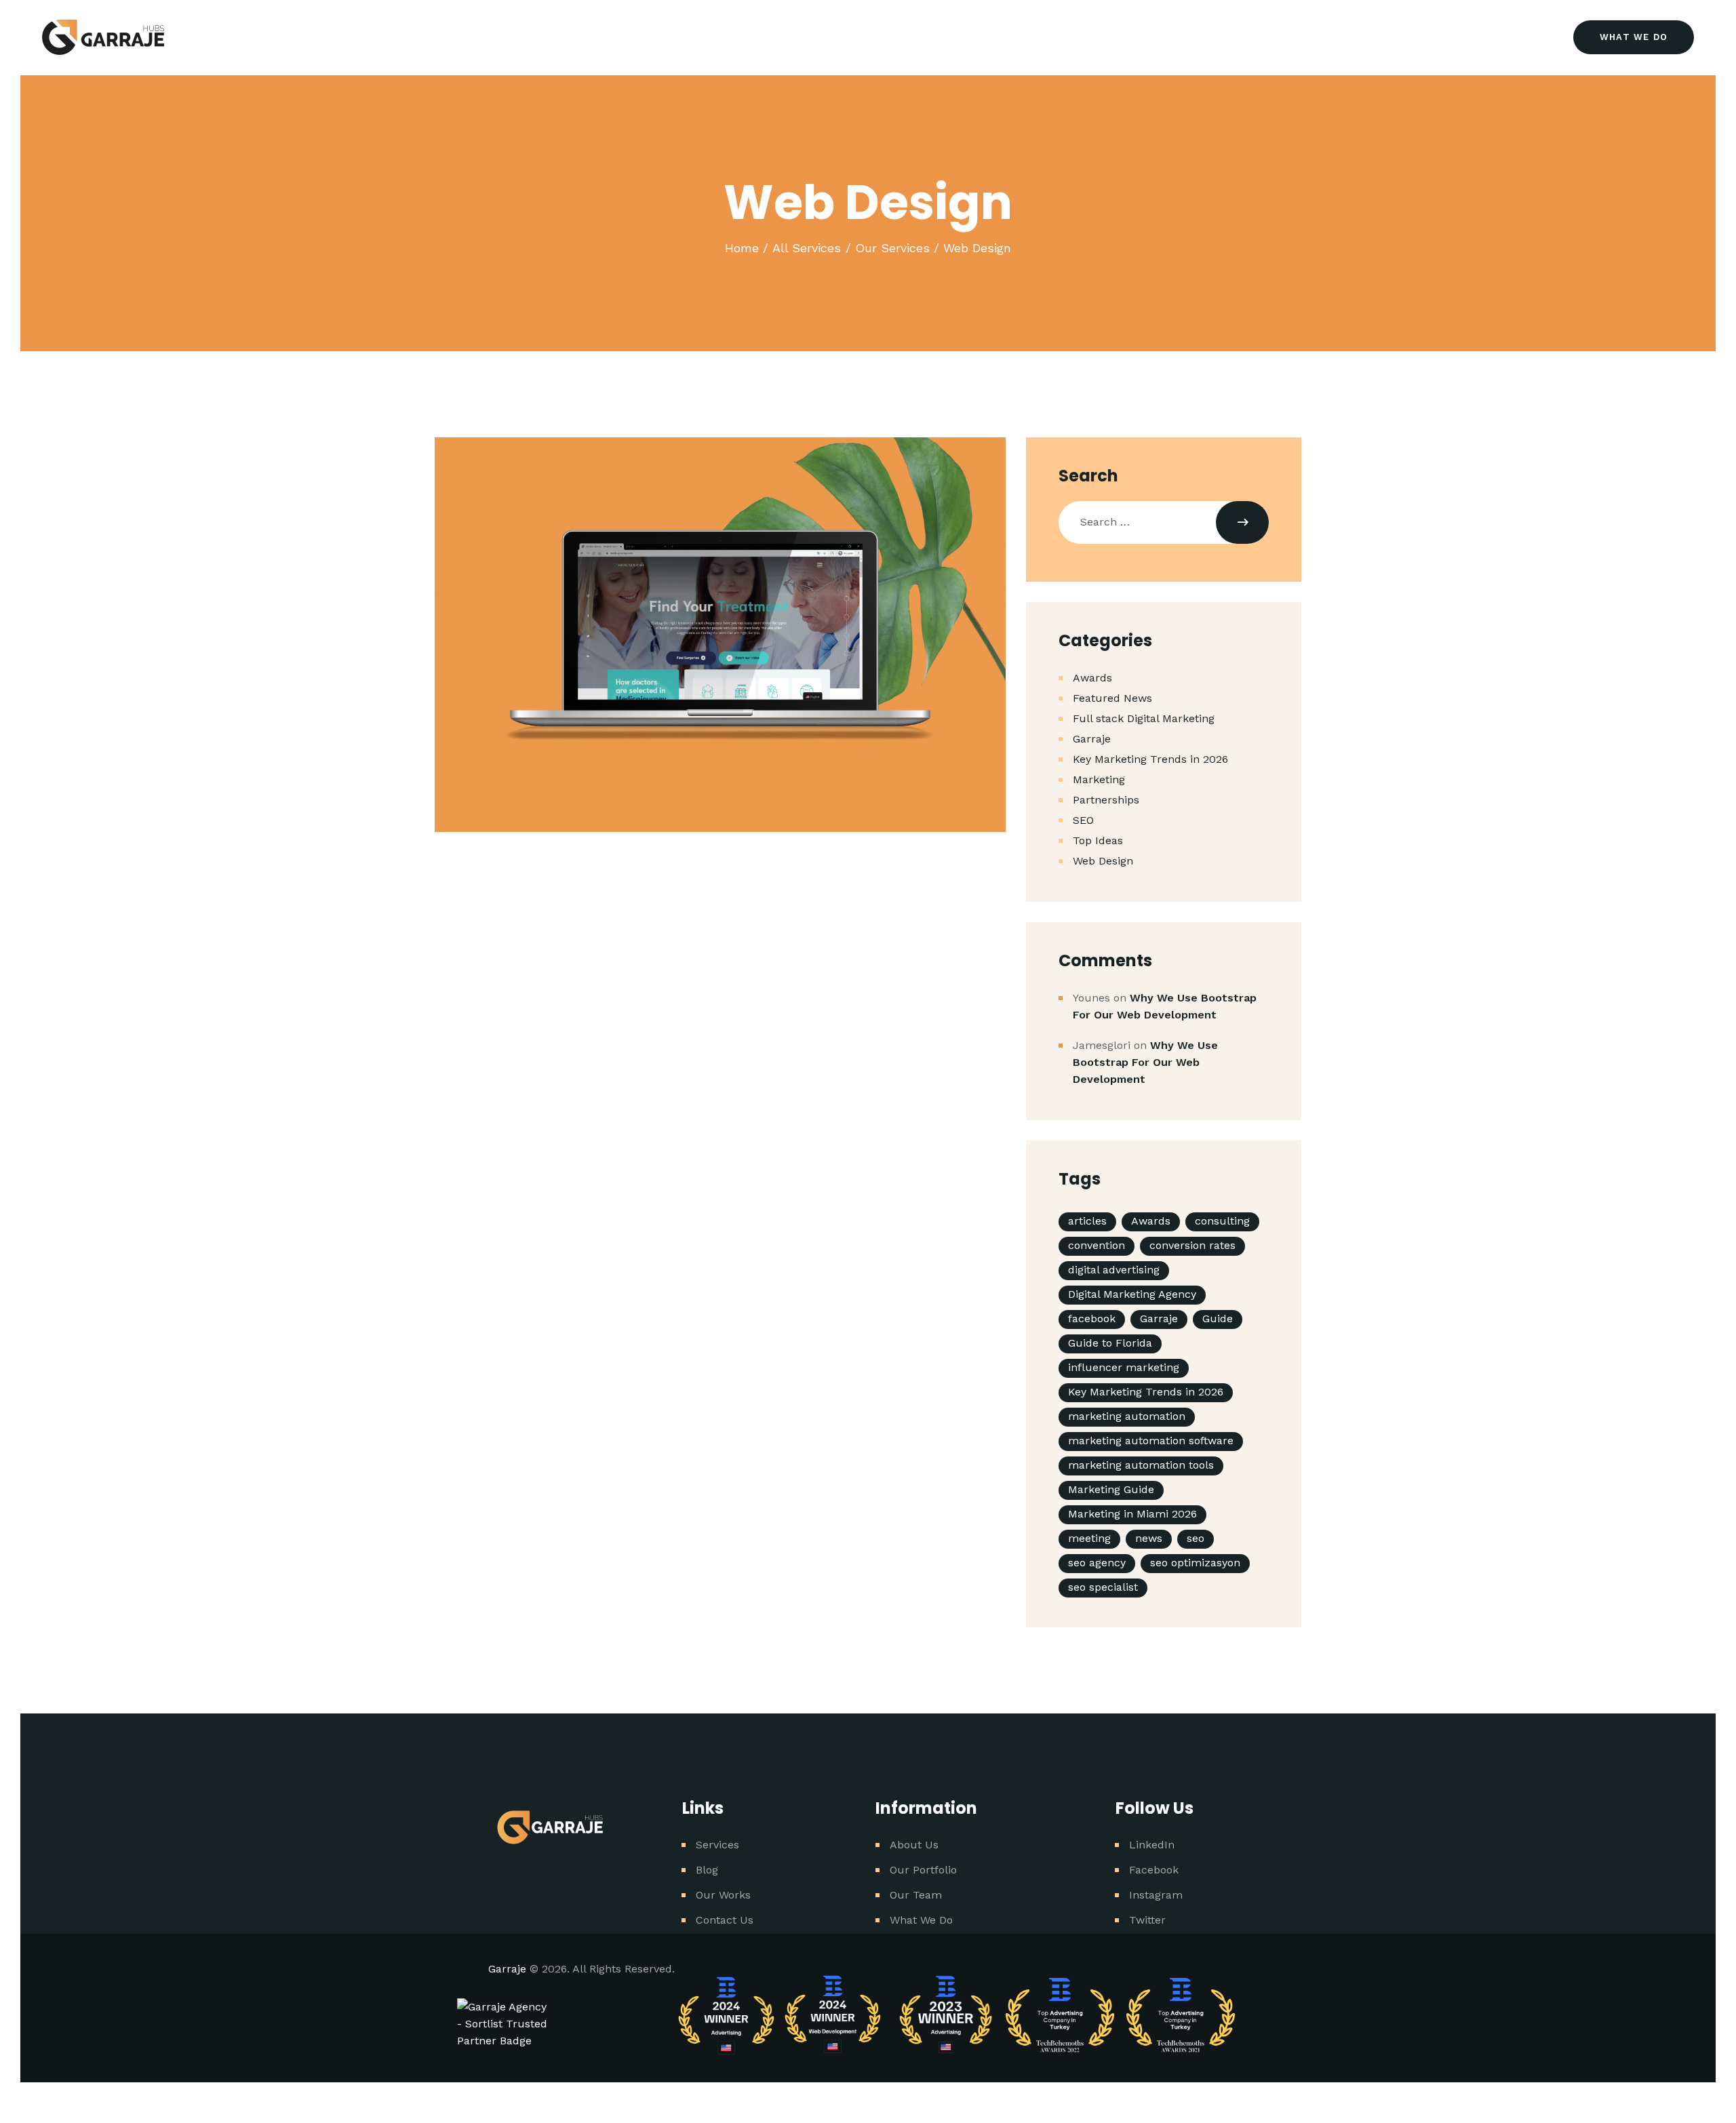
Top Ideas (1098, 840)
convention (1097, 1245)
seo (1196, 1538)
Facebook (1154, 1870)
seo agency (1097, 1563)
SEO (1083, 820)
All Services (807, 248)
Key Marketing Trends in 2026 (1150, 759)
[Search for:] (1164, 522)
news (1149, 1538)
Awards (1092, 678)
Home (742, 248)
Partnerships (1106, 800)
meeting (1089, 1538)
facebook (1092, 1318)
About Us (914, 1845)
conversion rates (1192, 1245)
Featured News (1112, 698)
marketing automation (1127, 1416)
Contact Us (725, 1920)
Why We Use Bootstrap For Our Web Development (1145, 1062)
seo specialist (1103, 1587)
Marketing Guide (1111, 1489)
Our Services (892, 248)
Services (717, 1845)
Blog (707, 1870)
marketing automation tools (1141, 1465)
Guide (1218, 1318)
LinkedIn (1152, 1845)
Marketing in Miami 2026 (1132, 1514)
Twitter (1147, 1920)
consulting (1222, 1221)
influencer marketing (1124, 1367)
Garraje (1092, 739)
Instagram (1156, 1895)
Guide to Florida (1110, 1343)
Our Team (916, 1895)
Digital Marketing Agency (1132, 1294)
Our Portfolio (923, 1870)
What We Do (921, 1920)
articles (1087, 1221)
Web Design (1103, 861)
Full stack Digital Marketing (1144, 718)
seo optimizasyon (1195, 1563)
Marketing (1099, 779)
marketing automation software (1151, 1441)
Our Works (723, 1895)
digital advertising (1114, 1270)
